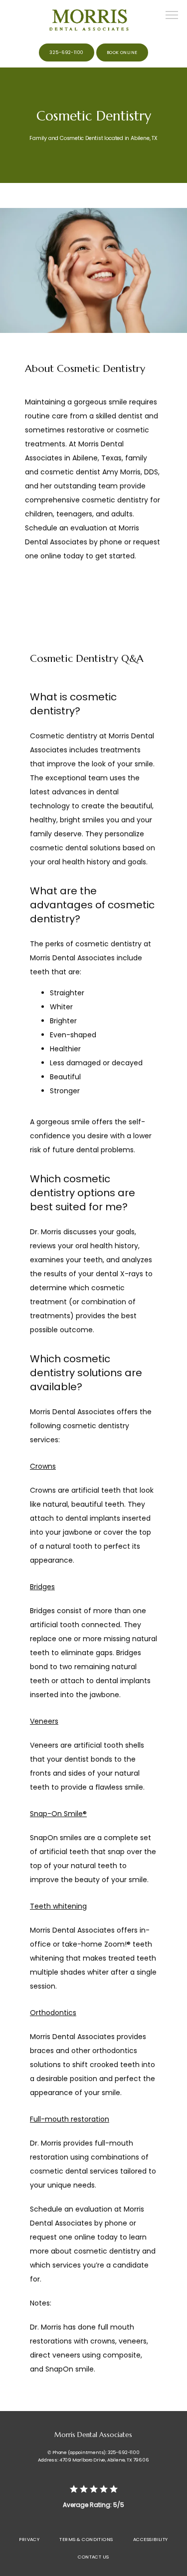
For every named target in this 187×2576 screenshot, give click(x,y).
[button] (172, 16)
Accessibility (151, 2539)
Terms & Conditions (86, 2539)
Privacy (29, 2539)
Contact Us (93, 2557)
